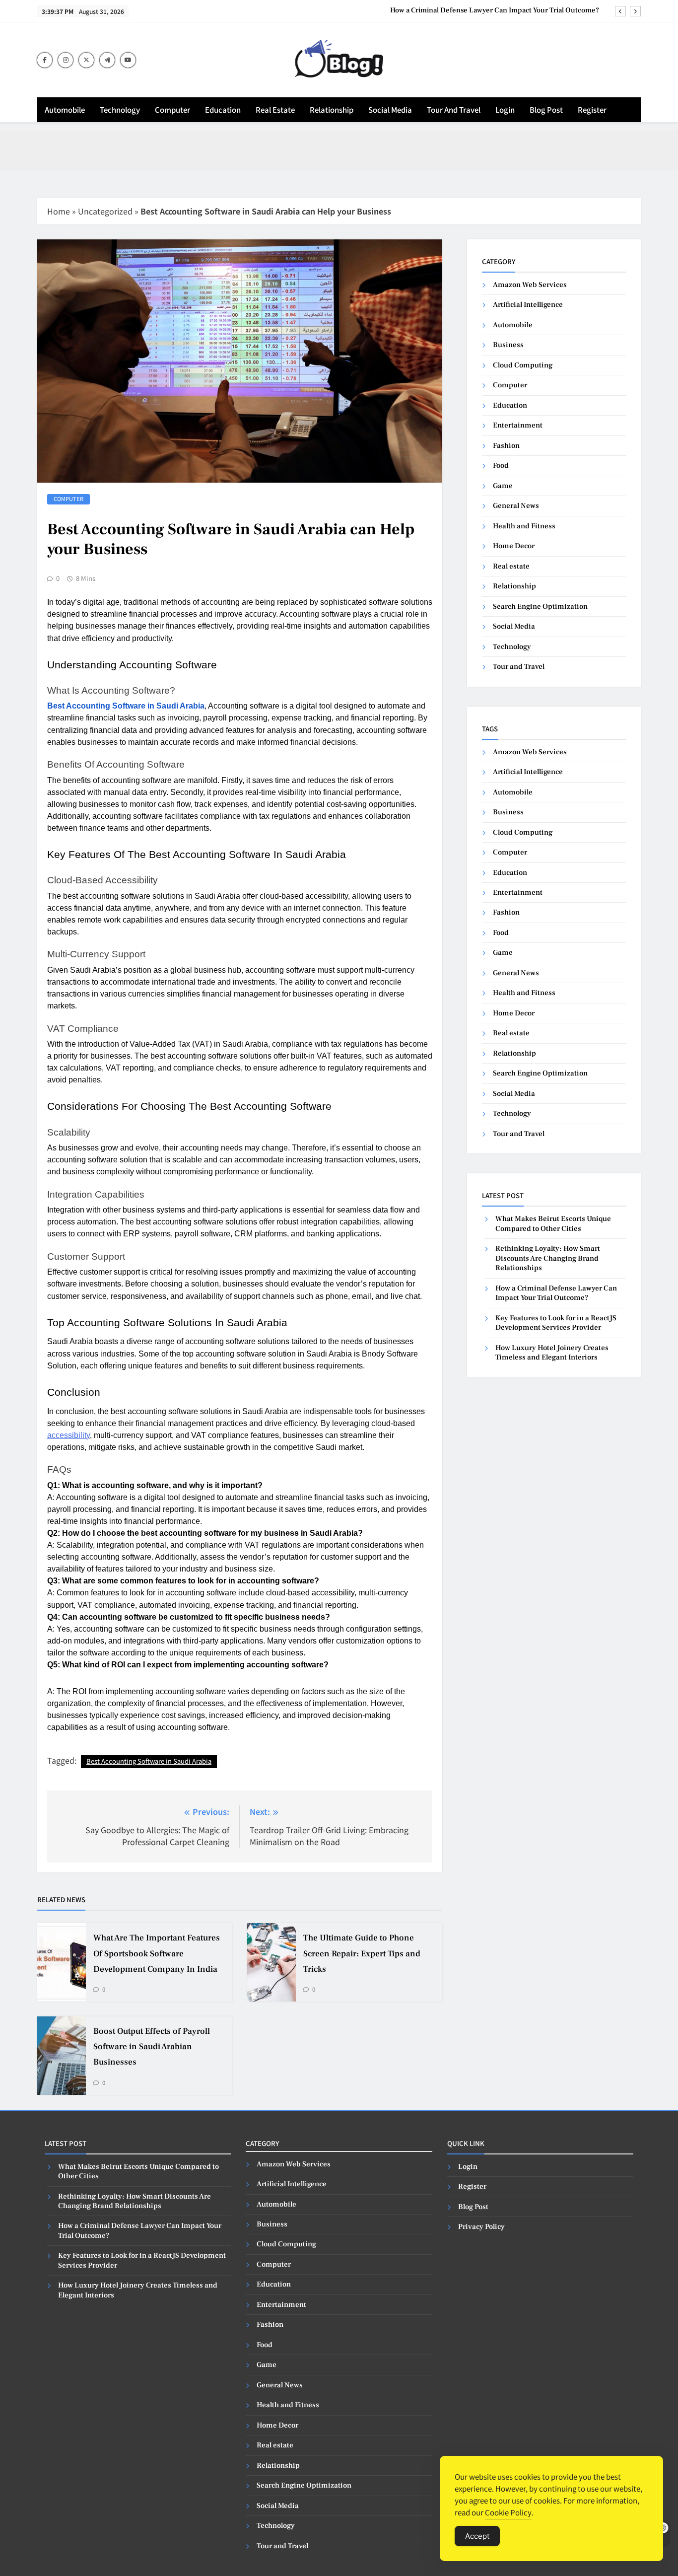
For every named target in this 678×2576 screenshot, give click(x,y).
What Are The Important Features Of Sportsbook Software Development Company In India (157, 1953)
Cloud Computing (523, 365)
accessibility (68, 1435)
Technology (120, 109)
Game (503, 486)
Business (508, 345)
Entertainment (518, 425)
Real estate (275, 109)
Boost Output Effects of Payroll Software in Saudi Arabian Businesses (152, 2047)
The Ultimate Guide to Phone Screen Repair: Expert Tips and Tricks (362, 1953)
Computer (172, 109)
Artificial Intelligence (528, 305)
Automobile (65, 109)
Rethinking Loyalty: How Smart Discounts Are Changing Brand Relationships (548, 1258)
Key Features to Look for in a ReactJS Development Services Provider (556, 1323)
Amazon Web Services (530, 285)
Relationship (332, 109)
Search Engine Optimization (540, 607)
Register (592, 109)
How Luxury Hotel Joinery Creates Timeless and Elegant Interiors (552, 1353)
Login (505, 109)
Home (59, 211)
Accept (477, 2536)
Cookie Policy (508, 2512)
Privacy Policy (481, 2227)
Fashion (506, 446)
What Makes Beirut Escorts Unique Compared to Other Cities (553, 1223)
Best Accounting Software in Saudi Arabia (149, 1761)
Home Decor (514, 546)
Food (501, 465)
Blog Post (546, 109)
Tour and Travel (454, 109)
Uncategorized (105, 211)
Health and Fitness (524, 526)
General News (516, 506)
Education (223, 109)
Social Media (390, 109)
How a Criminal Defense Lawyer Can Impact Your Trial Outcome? (495, 10)
